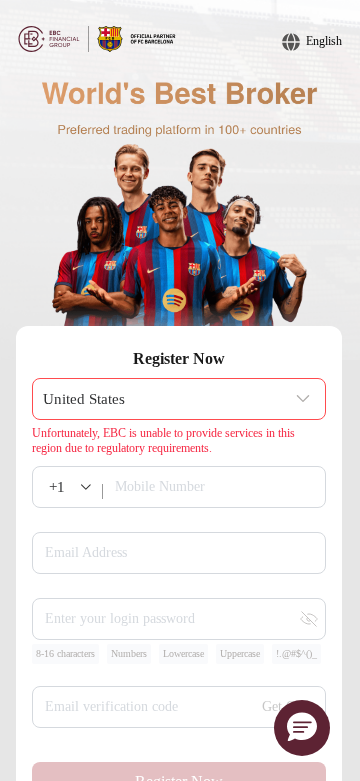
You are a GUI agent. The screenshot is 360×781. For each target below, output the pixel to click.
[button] (302, 728)
